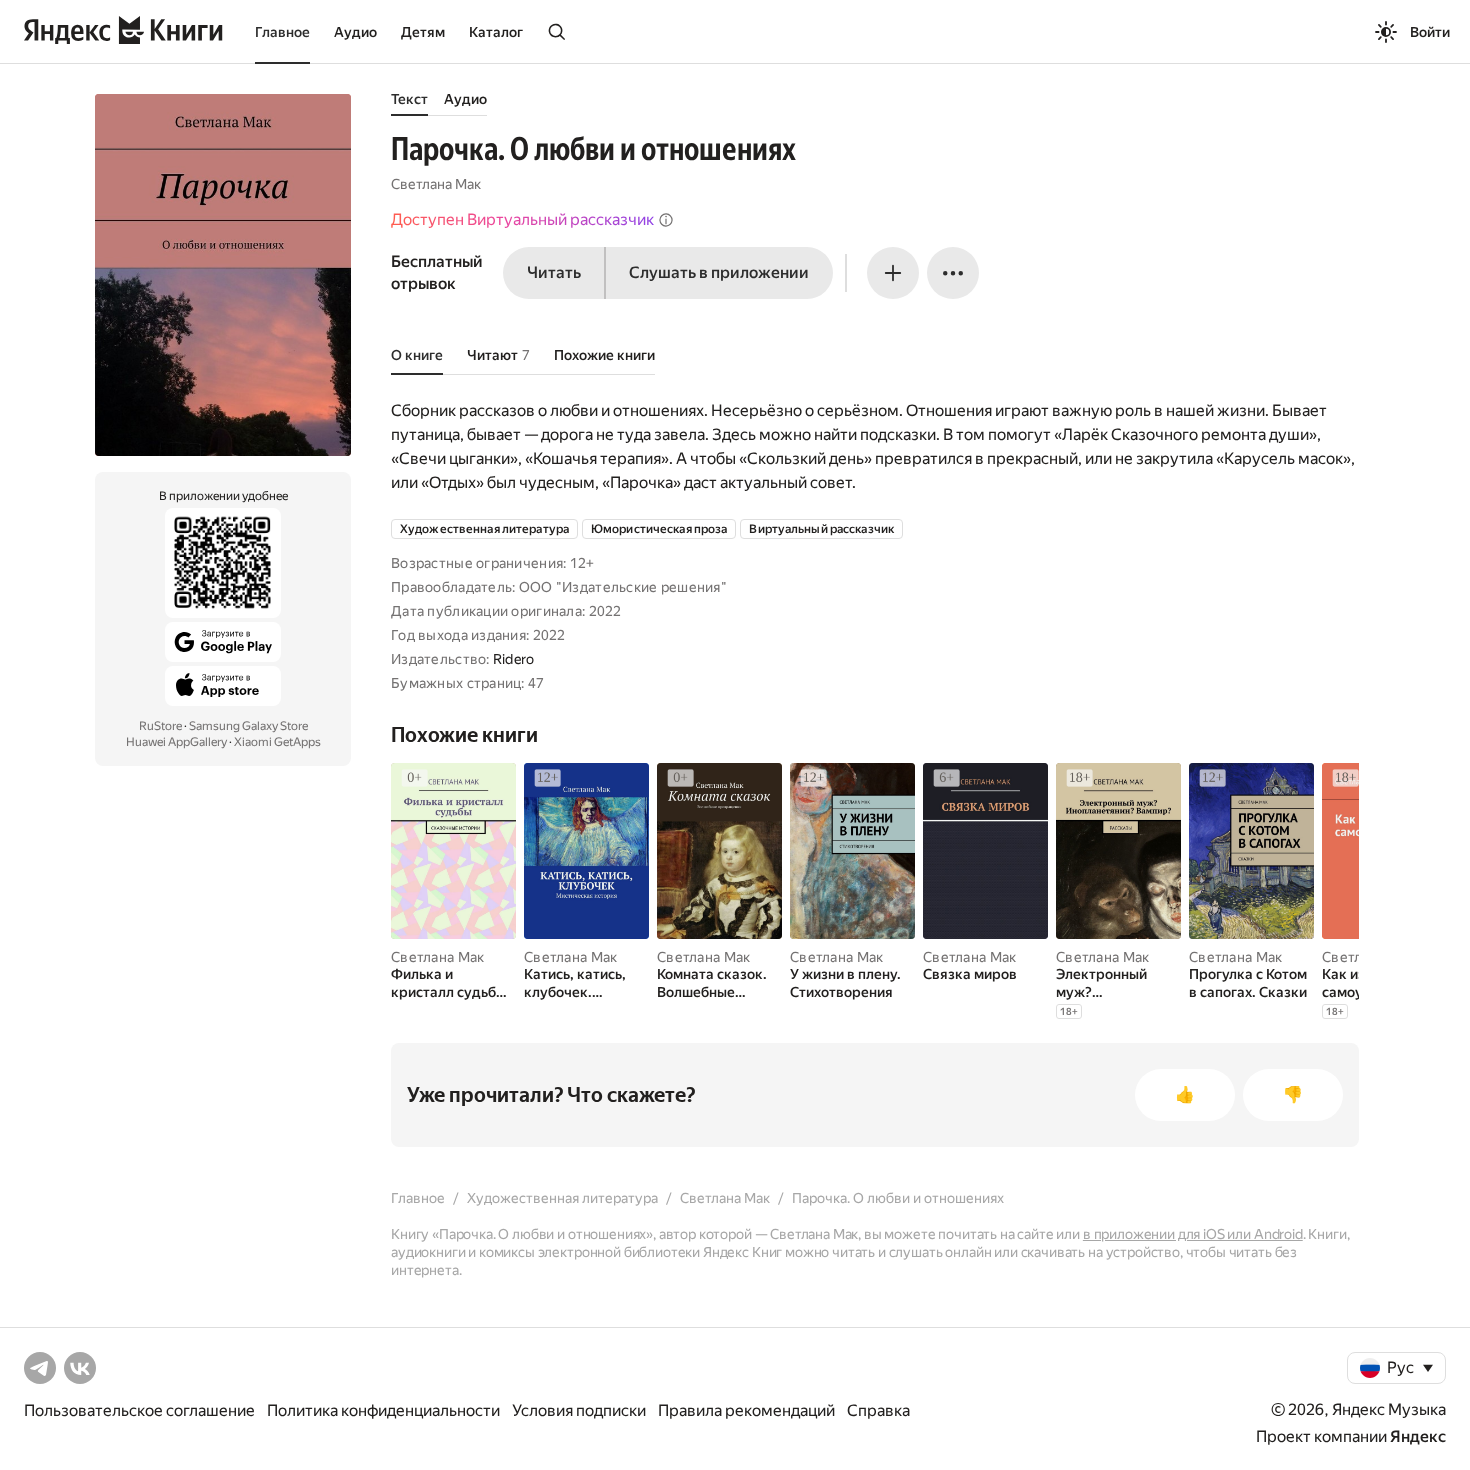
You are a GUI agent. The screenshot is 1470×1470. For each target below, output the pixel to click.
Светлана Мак (436, 184)
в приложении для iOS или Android (1193, 1234)
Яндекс (1418, 1436)
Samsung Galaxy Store (248, 726)
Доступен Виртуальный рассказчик (522, 219)
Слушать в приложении (719, 272)
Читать (554, 272)
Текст (409, 99)
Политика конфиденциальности (383, 1410)
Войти (1430, 32)
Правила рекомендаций (746, 1410)
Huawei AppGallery (176, 742)
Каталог (496, 32)
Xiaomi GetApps (277, 742)
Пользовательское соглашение (139, 1410)
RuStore (160, 726)
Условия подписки (579, 1410)
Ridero (514, 659)
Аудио (355, 32)
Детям (423, 32)
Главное (282, 32)
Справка (878, 1410)
